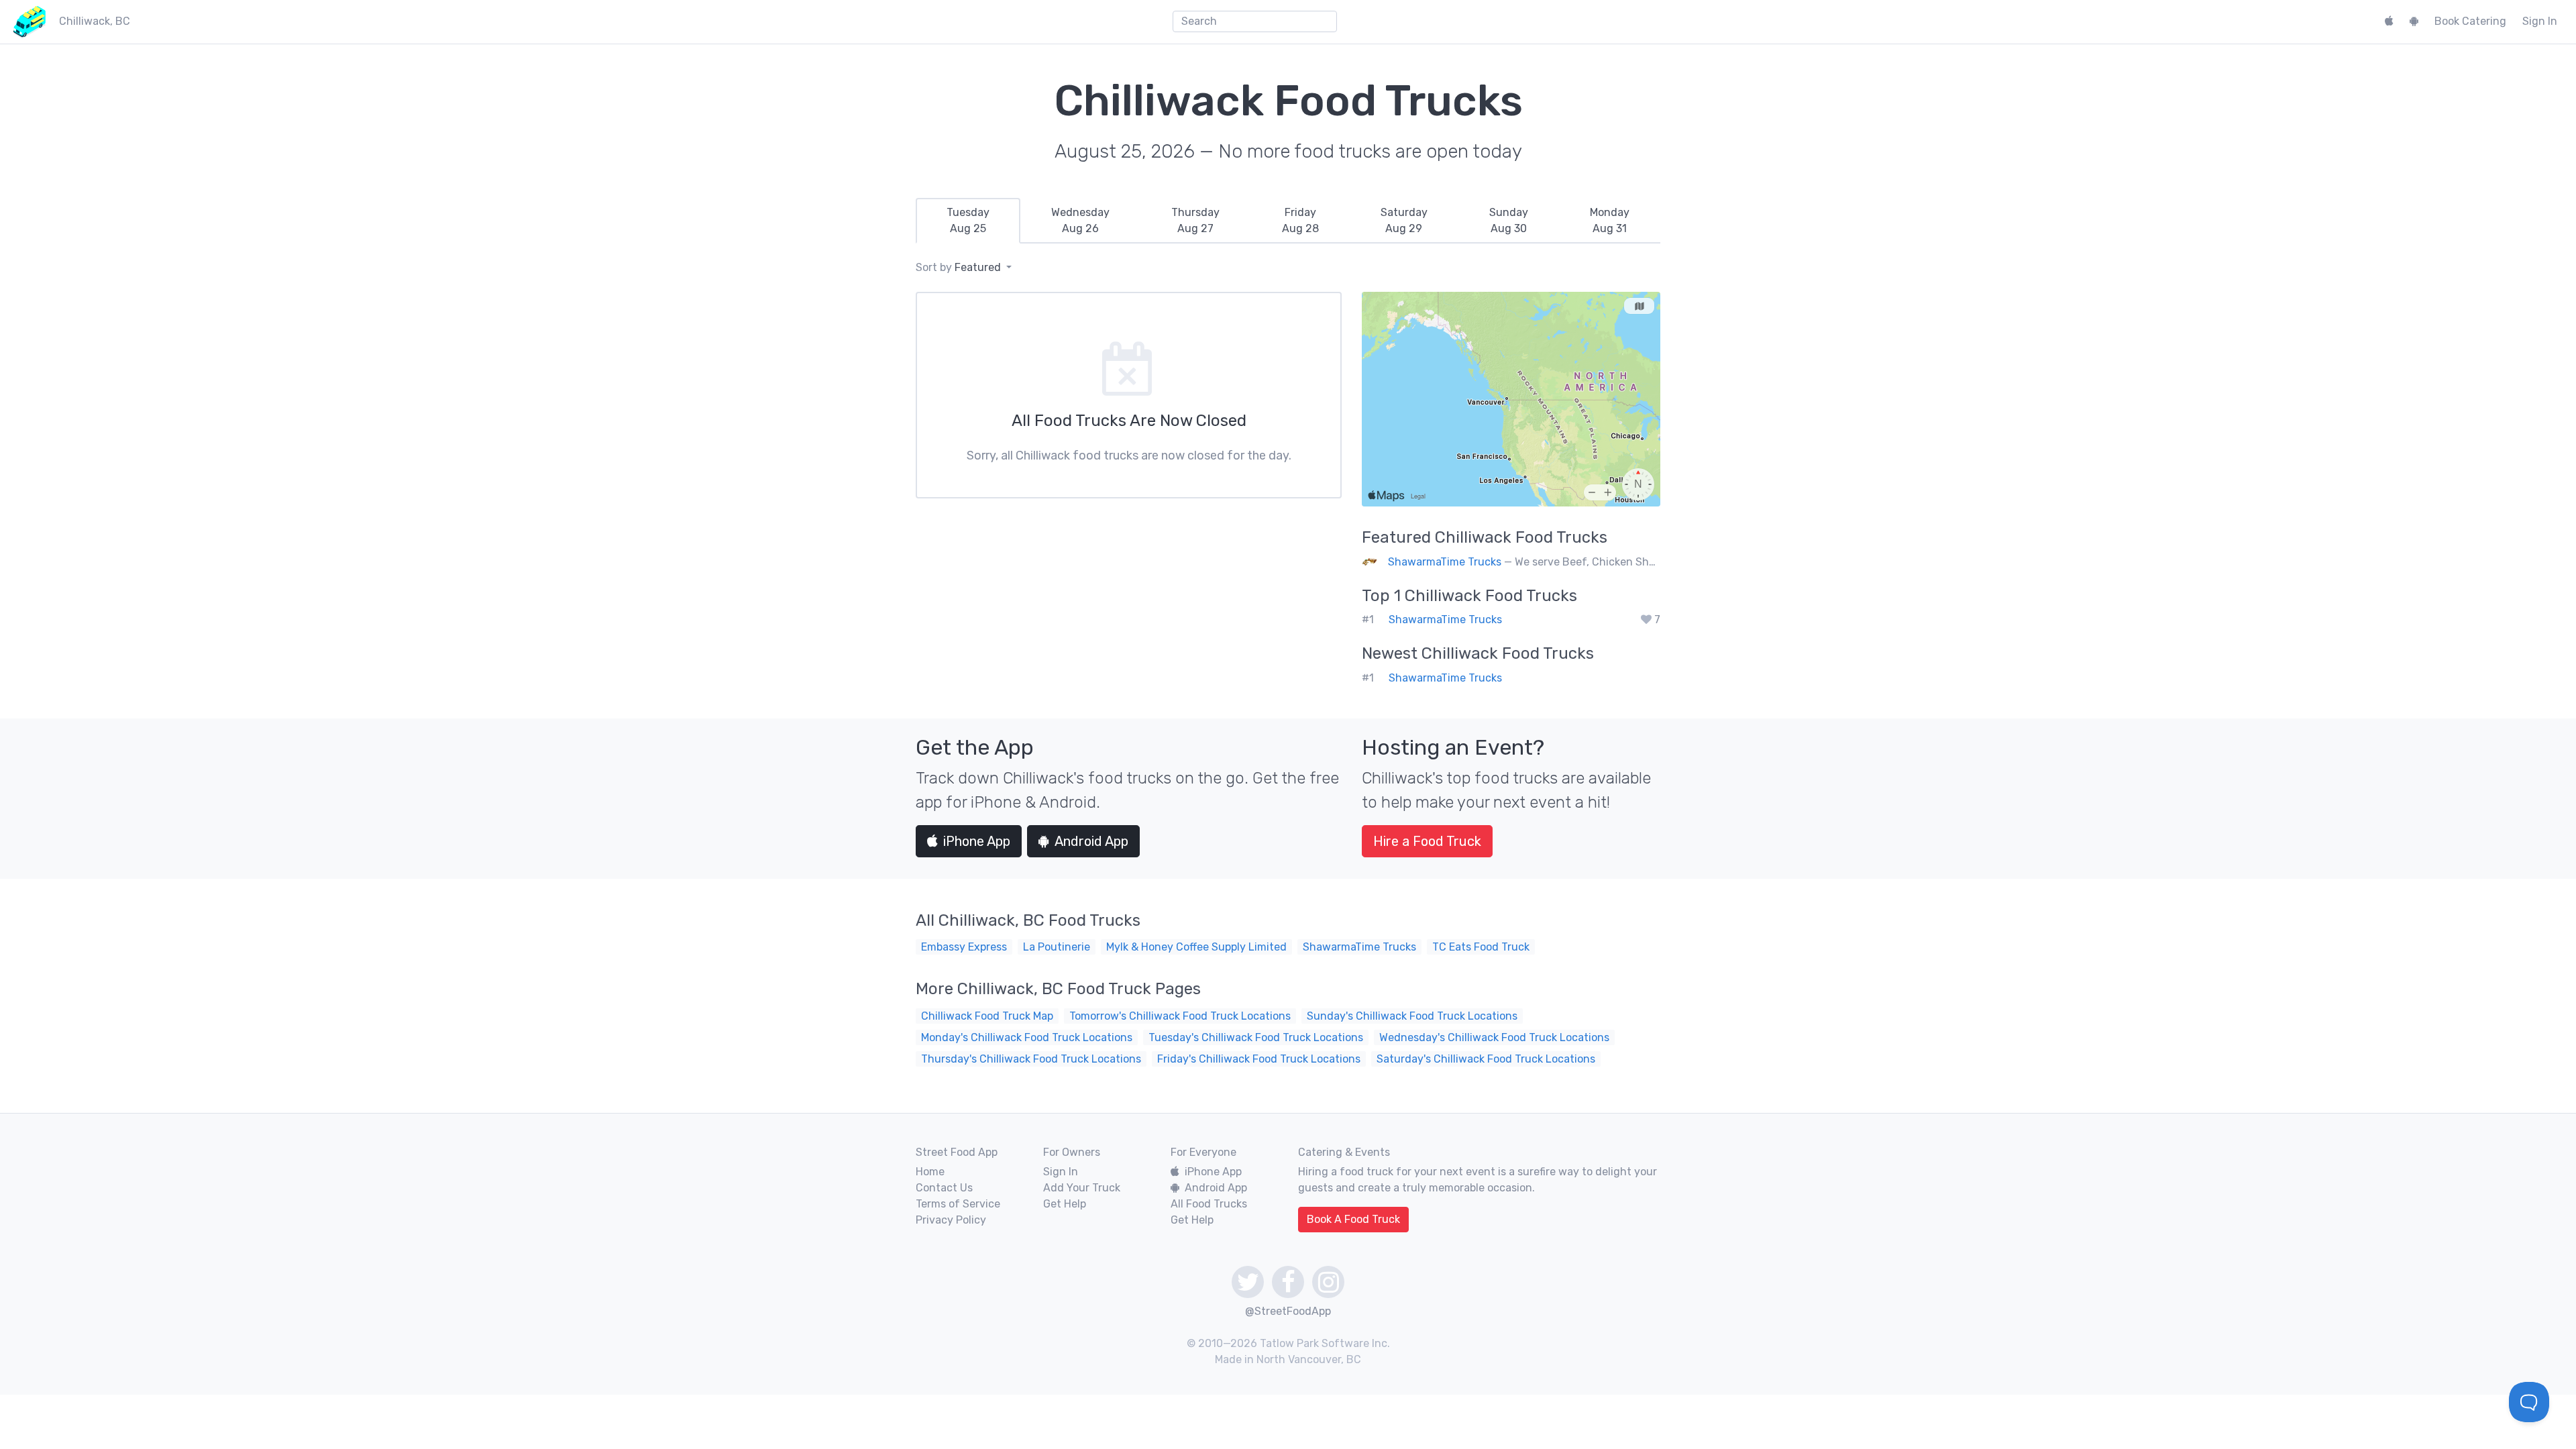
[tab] (968, 221)
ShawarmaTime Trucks (1445, 562)
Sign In (2540, 21)
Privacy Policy (951, 1220)
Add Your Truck (1082, 1188)
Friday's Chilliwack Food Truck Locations (1259, 1059)
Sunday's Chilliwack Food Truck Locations (1412, 1016)
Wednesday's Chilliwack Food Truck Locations (1494, 1037)
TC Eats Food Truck (1481, 947)
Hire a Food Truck (1427, 841)
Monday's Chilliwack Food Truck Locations (1027, 1037)
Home (930, 1172)
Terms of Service (958, 1204)
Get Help (1065, 1204)
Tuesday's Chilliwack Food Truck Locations (1256, 1037)
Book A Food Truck (1353, 1219)
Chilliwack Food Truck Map (987, 1016)
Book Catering (2470, 21)
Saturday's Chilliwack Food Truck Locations (1486, 1059)
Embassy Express (964, 947)
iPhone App (977, 841)
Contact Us (944, 1188)
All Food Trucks (1209, 1204)
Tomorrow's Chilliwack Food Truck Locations (1180, 1016)
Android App (1091, 841)
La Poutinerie (1057, 947)
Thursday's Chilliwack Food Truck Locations (1031, 1059)
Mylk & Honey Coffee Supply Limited (1196, 947)
